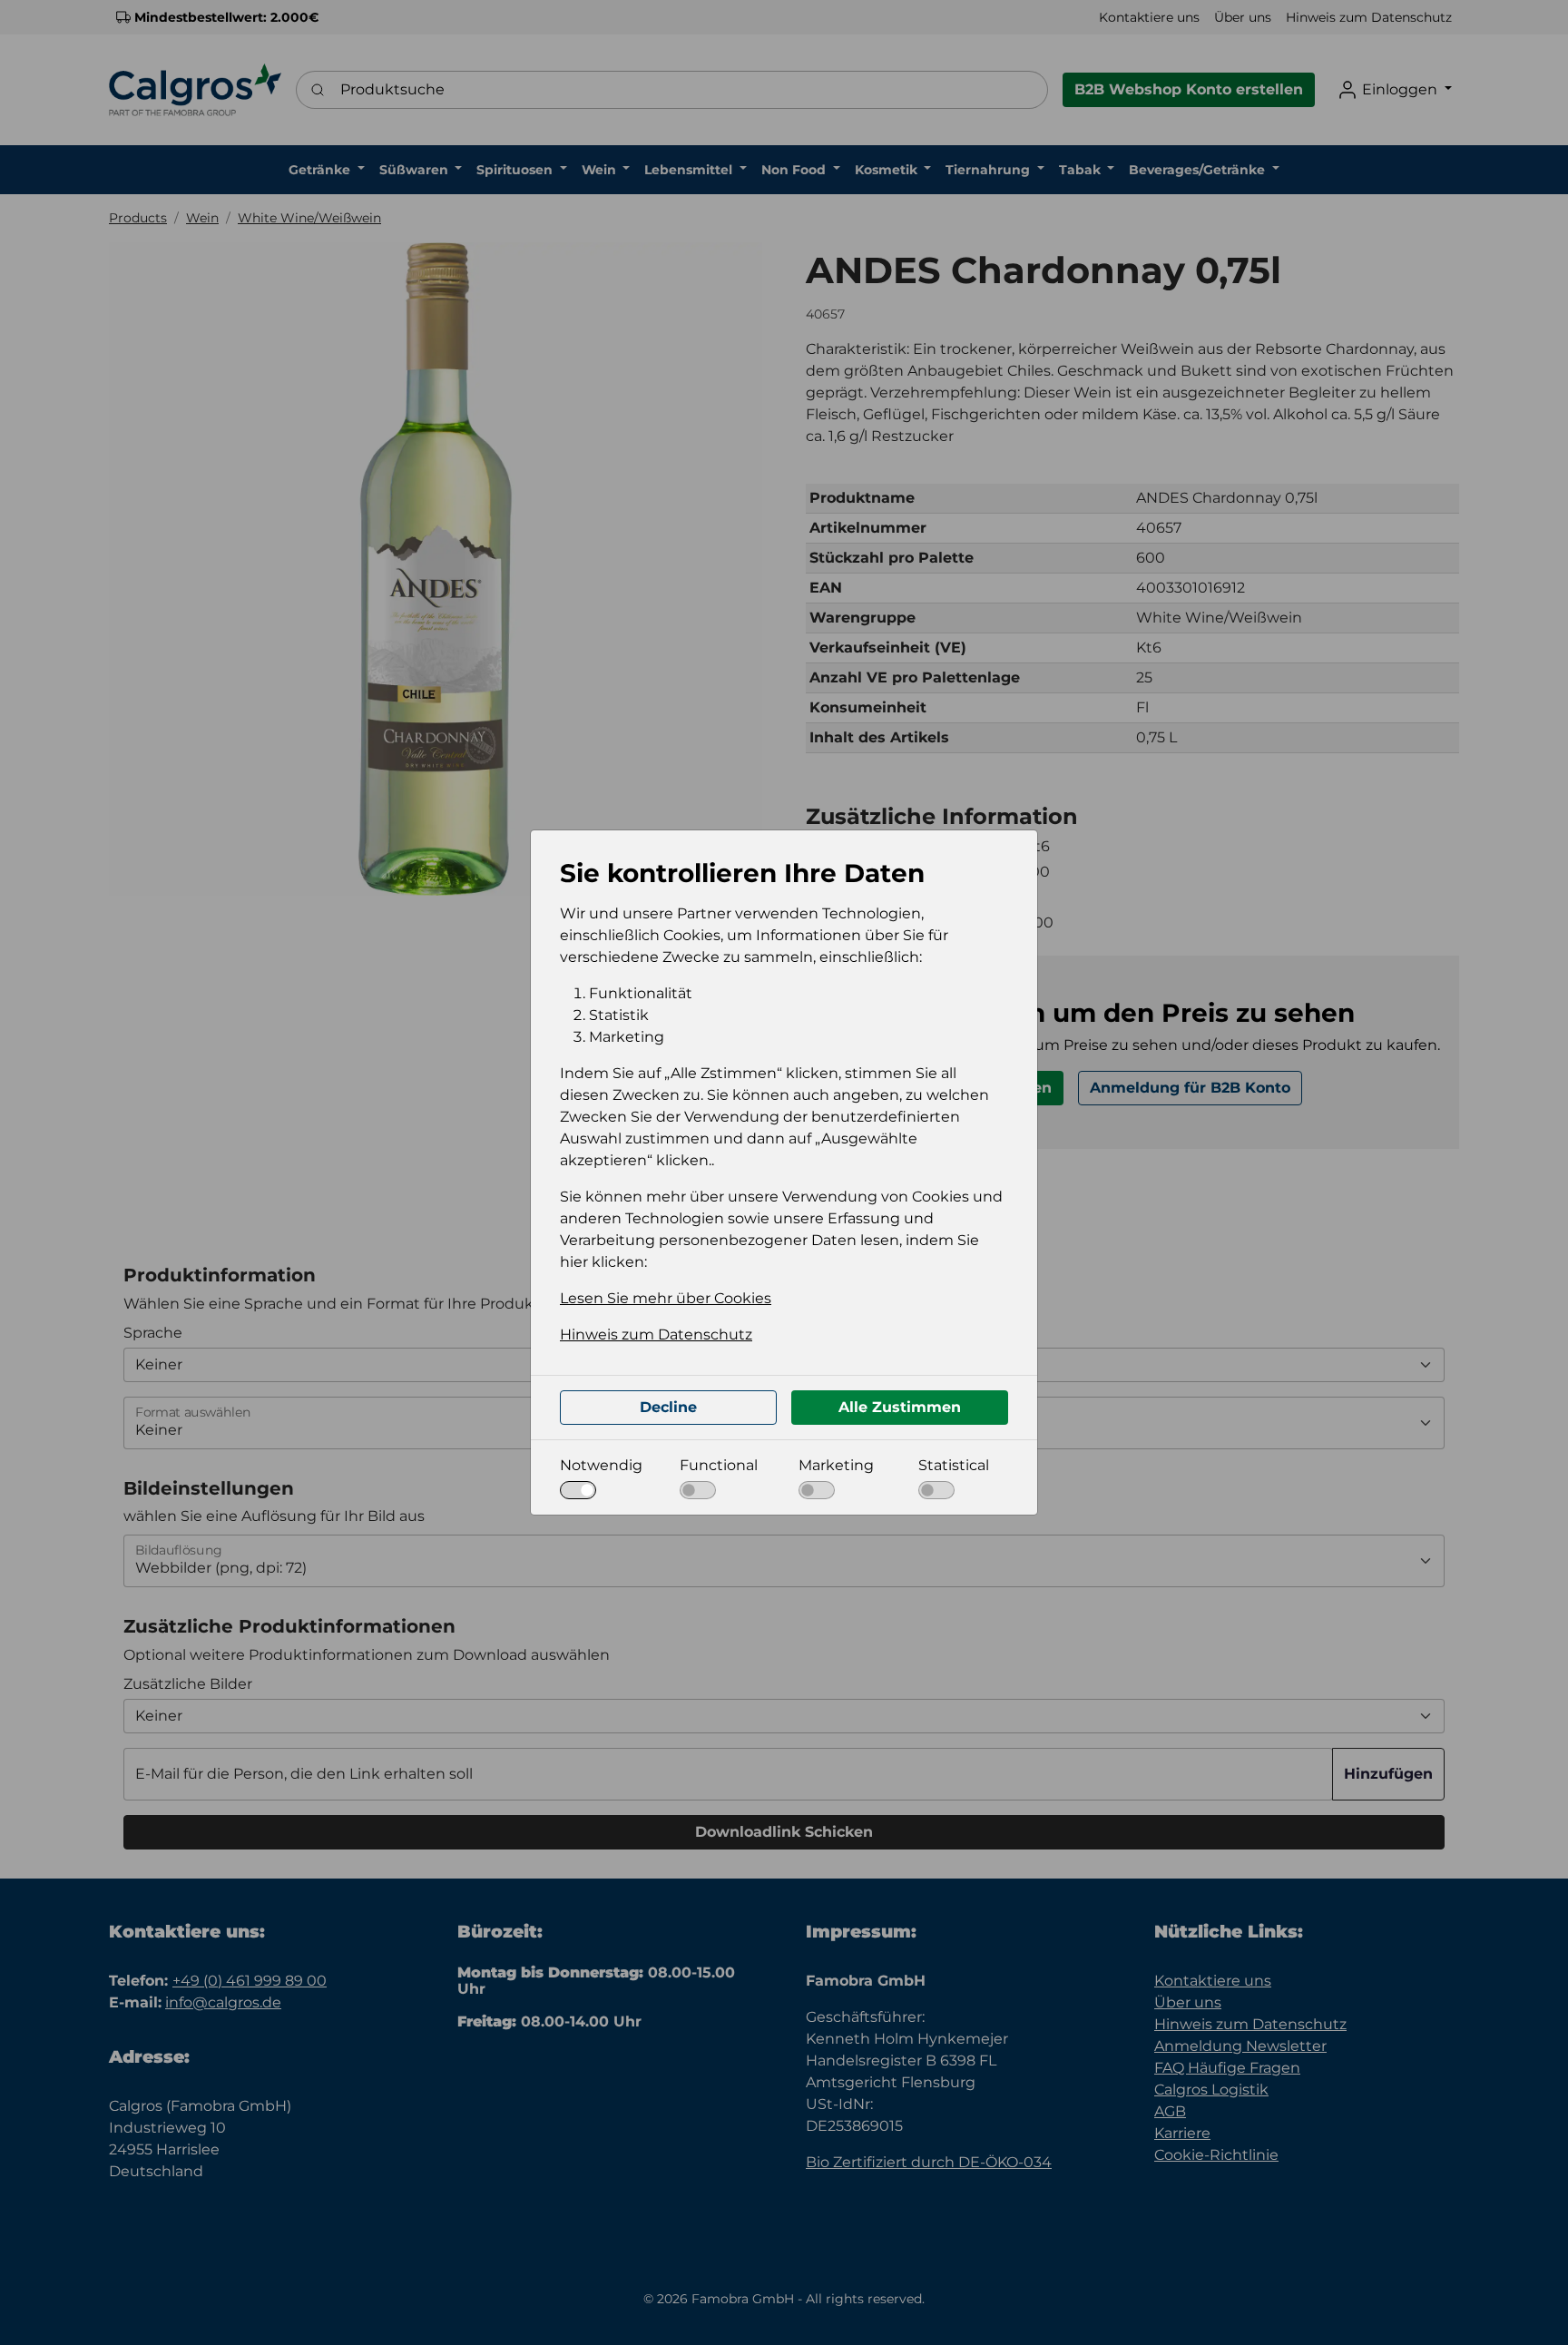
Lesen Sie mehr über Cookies (666, 1298)
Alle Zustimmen (900, 1407)
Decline (668, 1407)
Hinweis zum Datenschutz (656, 1334)
